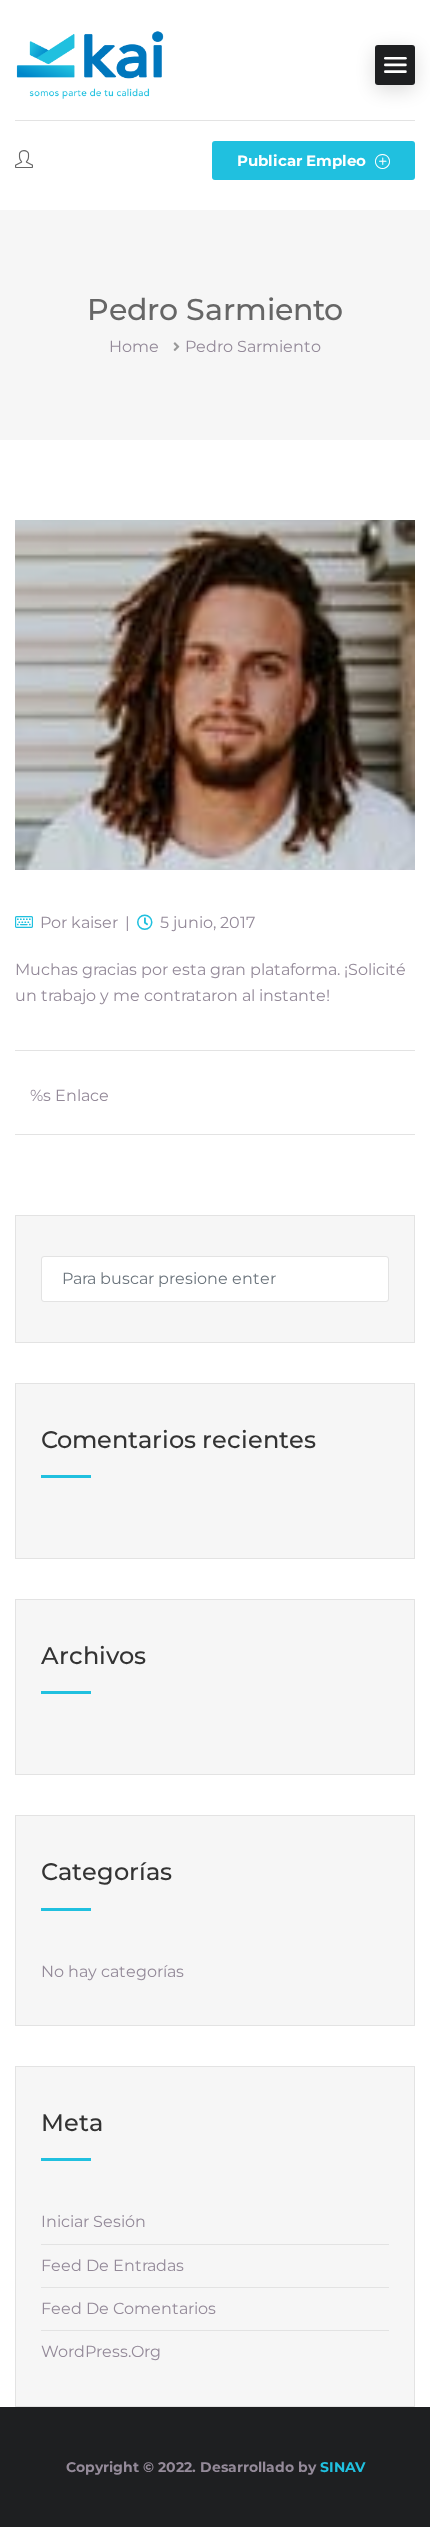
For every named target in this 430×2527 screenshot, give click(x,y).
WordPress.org (101, 2351)
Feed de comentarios (128, 2308)
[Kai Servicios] (90, 65)
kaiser (94, 922)
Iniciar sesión (93, 2221)
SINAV (342, 2467)
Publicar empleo (303, 160)
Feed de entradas (112, 2265)
